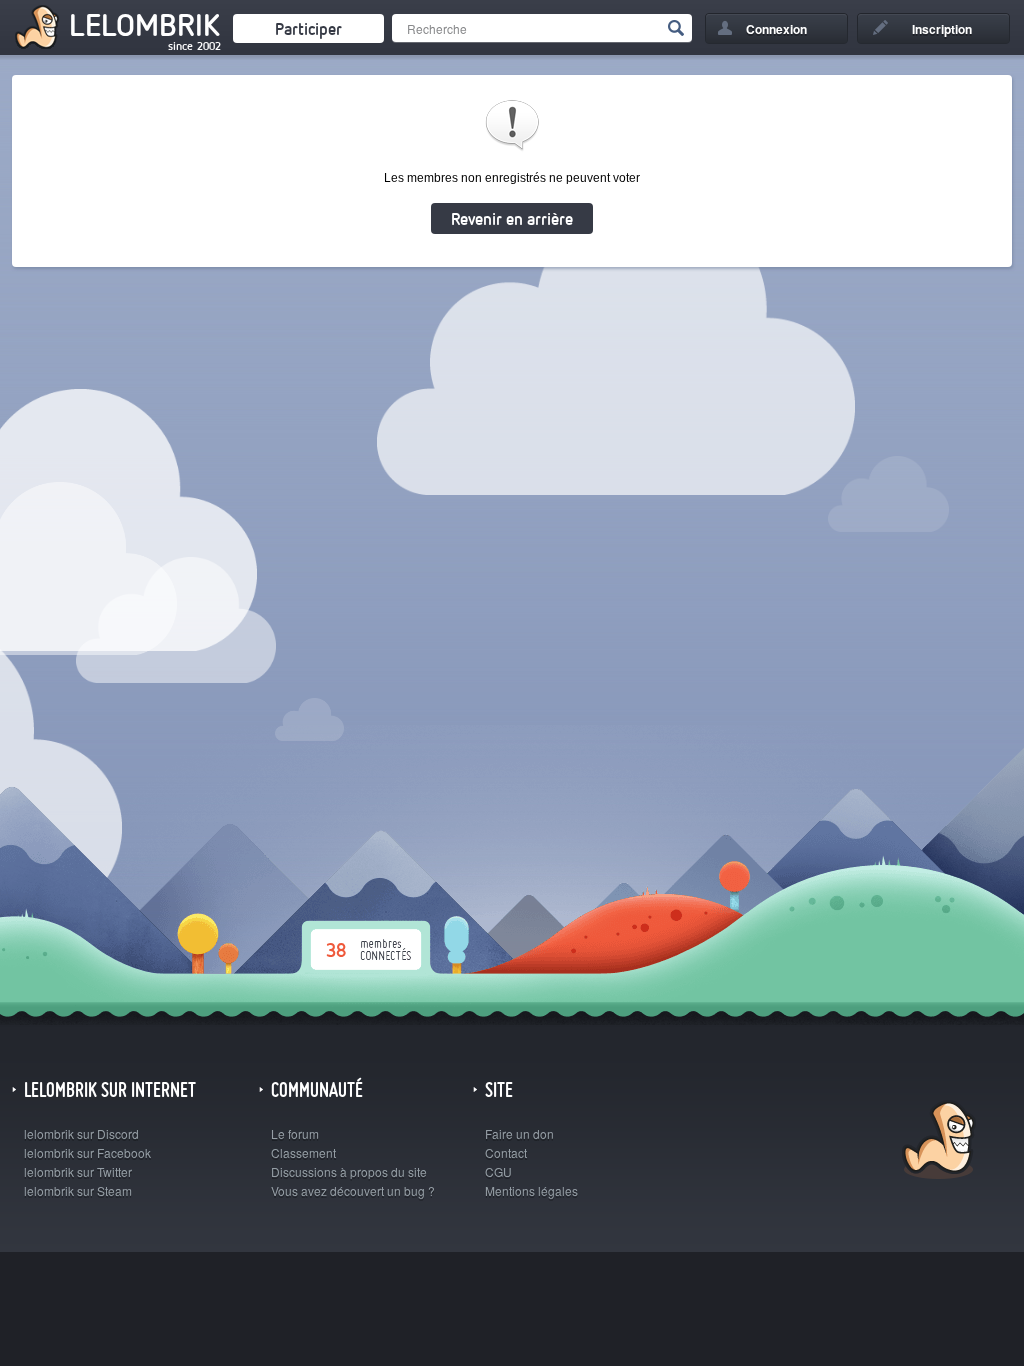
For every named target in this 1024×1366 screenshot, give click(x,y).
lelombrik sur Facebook (87, 1152)
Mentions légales (531, 1190)
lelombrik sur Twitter (78, 1171)
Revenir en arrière (512, 218)
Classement (303, 1152)
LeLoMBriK (936, 1142)
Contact (506, 1152)
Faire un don (519, 1133)
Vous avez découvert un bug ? (353, 1190)
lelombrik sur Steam (78, 1190)
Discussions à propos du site (349, 1171)
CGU (498, 1171)
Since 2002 (194, 46)
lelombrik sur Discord (81, 1133)
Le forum (295, 1133)
